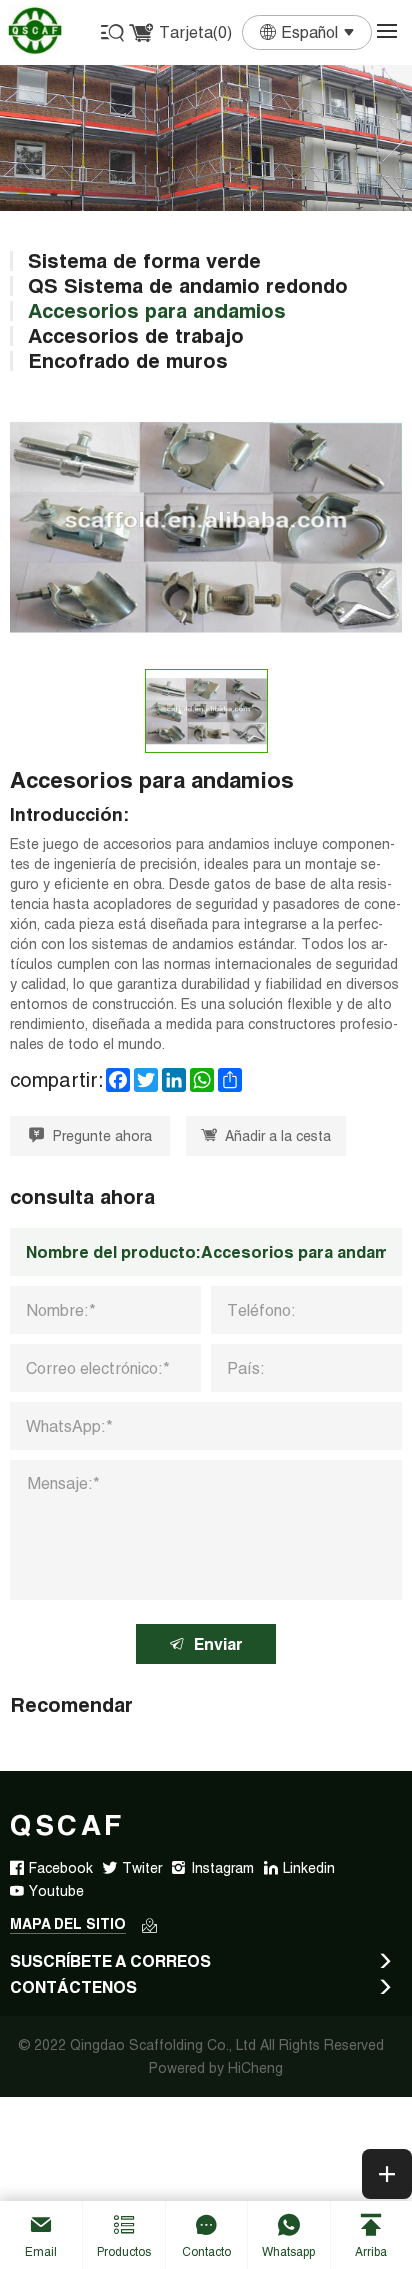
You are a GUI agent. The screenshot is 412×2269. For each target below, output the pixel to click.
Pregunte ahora (102, 1136)
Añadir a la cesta (278, 1136)
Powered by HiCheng (216, 2068)
